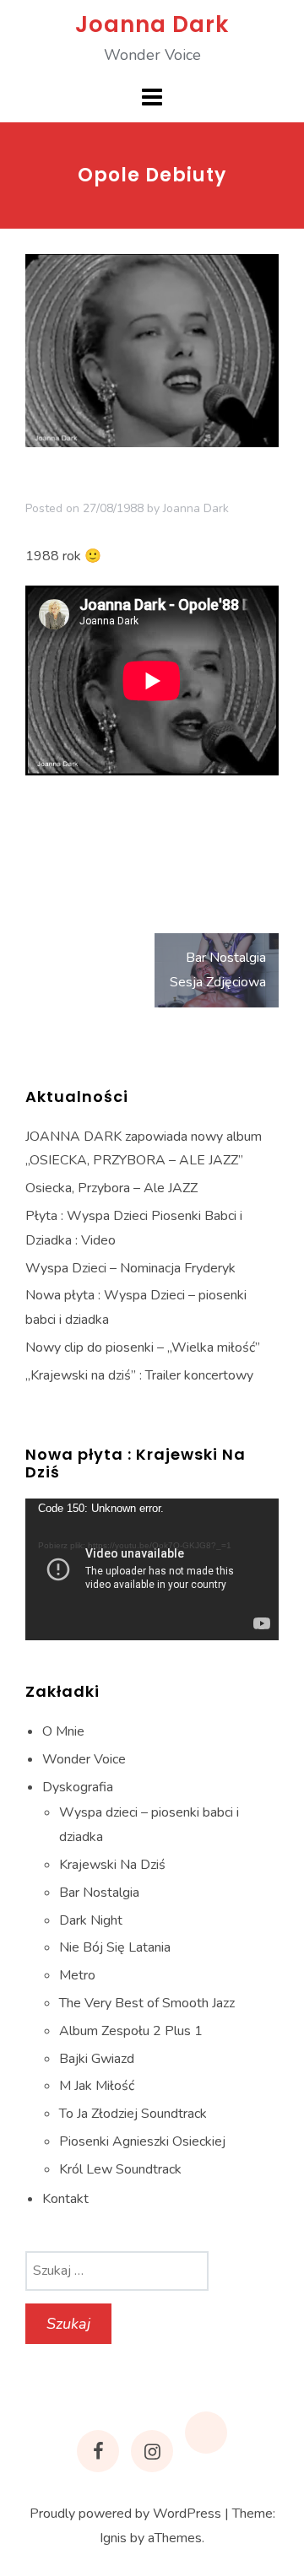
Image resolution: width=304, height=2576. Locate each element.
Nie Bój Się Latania (115, 1947)
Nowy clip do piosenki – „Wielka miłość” (143, 1347)
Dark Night (91, 1920)
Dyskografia (78, 1787)
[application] (152, 1570)
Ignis (113, 2538)
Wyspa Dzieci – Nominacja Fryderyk (130, 1268)
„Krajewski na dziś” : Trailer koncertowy (139, 1375)
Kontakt (65, 2199)
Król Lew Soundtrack (120, 2169)
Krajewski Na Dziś (112, 1865)
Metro (77, 1975)
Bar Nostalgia (99, 1893)
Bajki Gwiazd (97, 2059)
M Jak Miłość (97, 2086)
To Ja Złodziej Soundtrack (133, 2114)
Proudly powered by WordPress (125, 2514)
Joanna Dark (152, 24)
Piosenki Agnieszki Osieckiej (142, 2141)
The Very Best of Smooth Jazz (147, 2003)
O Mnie (63, 1731)
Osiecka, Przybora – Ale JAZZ (111, 1188)
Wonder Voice (84, 1759)
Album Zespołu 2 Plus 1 (131, 2031)
